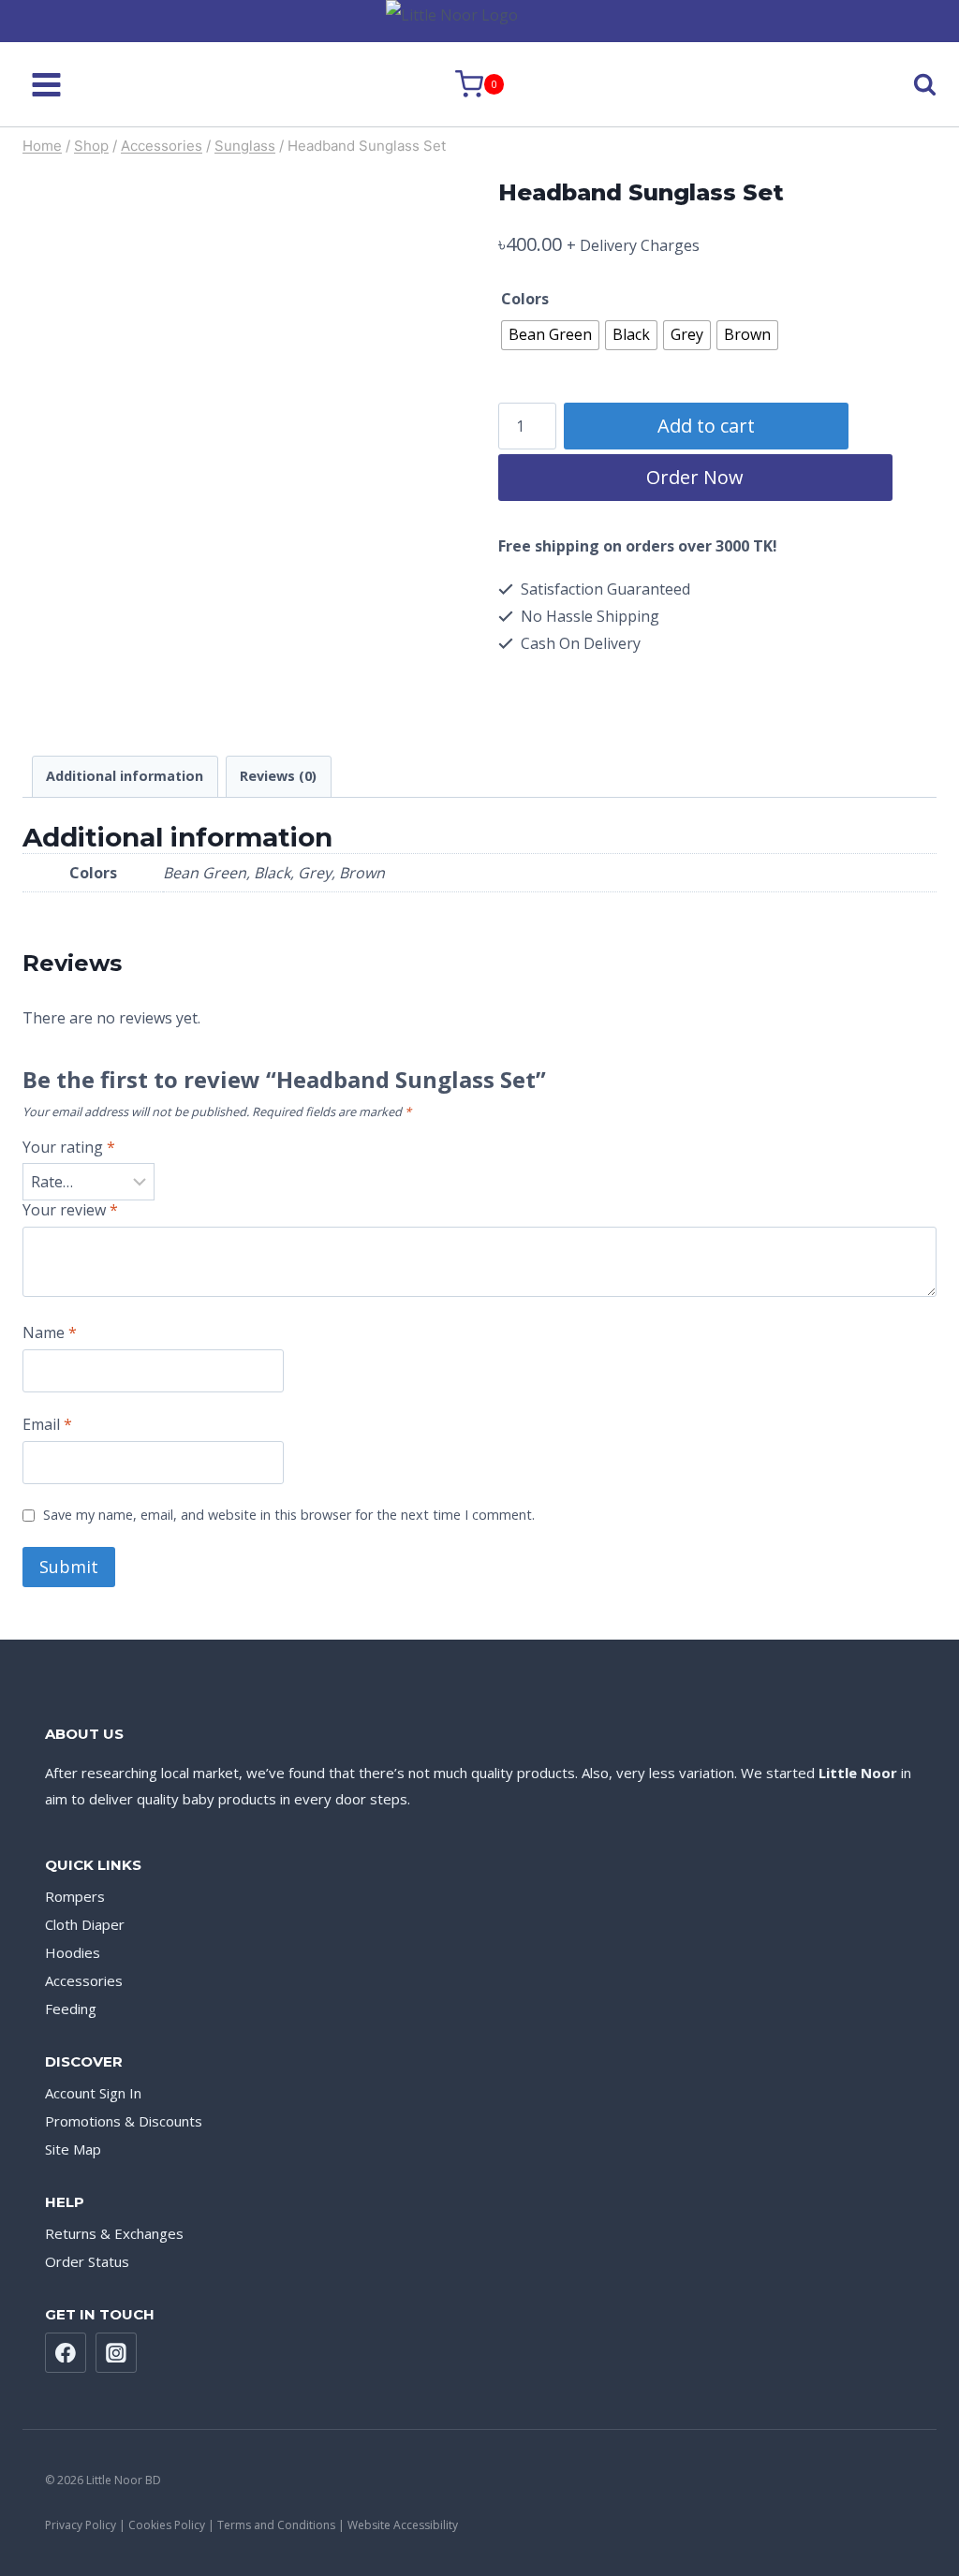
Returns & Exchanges (114, 2233)
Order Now (695, 477)
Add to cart (706, 426)
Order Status (87, 2261)
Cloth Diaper (85, 1924)
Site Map (73, 2149)
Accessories (84, 1980)
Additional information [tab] (125, 776)
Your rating (69, 1148)
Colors (525, 299)
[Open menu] (47, 84)
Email (47, 1425)
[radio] (550, 335)
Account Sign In (93, 2093)
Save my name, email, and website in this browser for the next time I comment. (289, 1515)
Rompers (75, 1896)
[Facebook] (66, 2353)
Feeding (71, 2009)
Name (50, 1333)
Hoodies (73, 1952)
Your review (70, 1210)
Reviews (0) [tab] (278, 776)
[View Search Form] (908, 85)
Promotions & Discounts (124, 2121)
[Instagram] (116, 2353)
